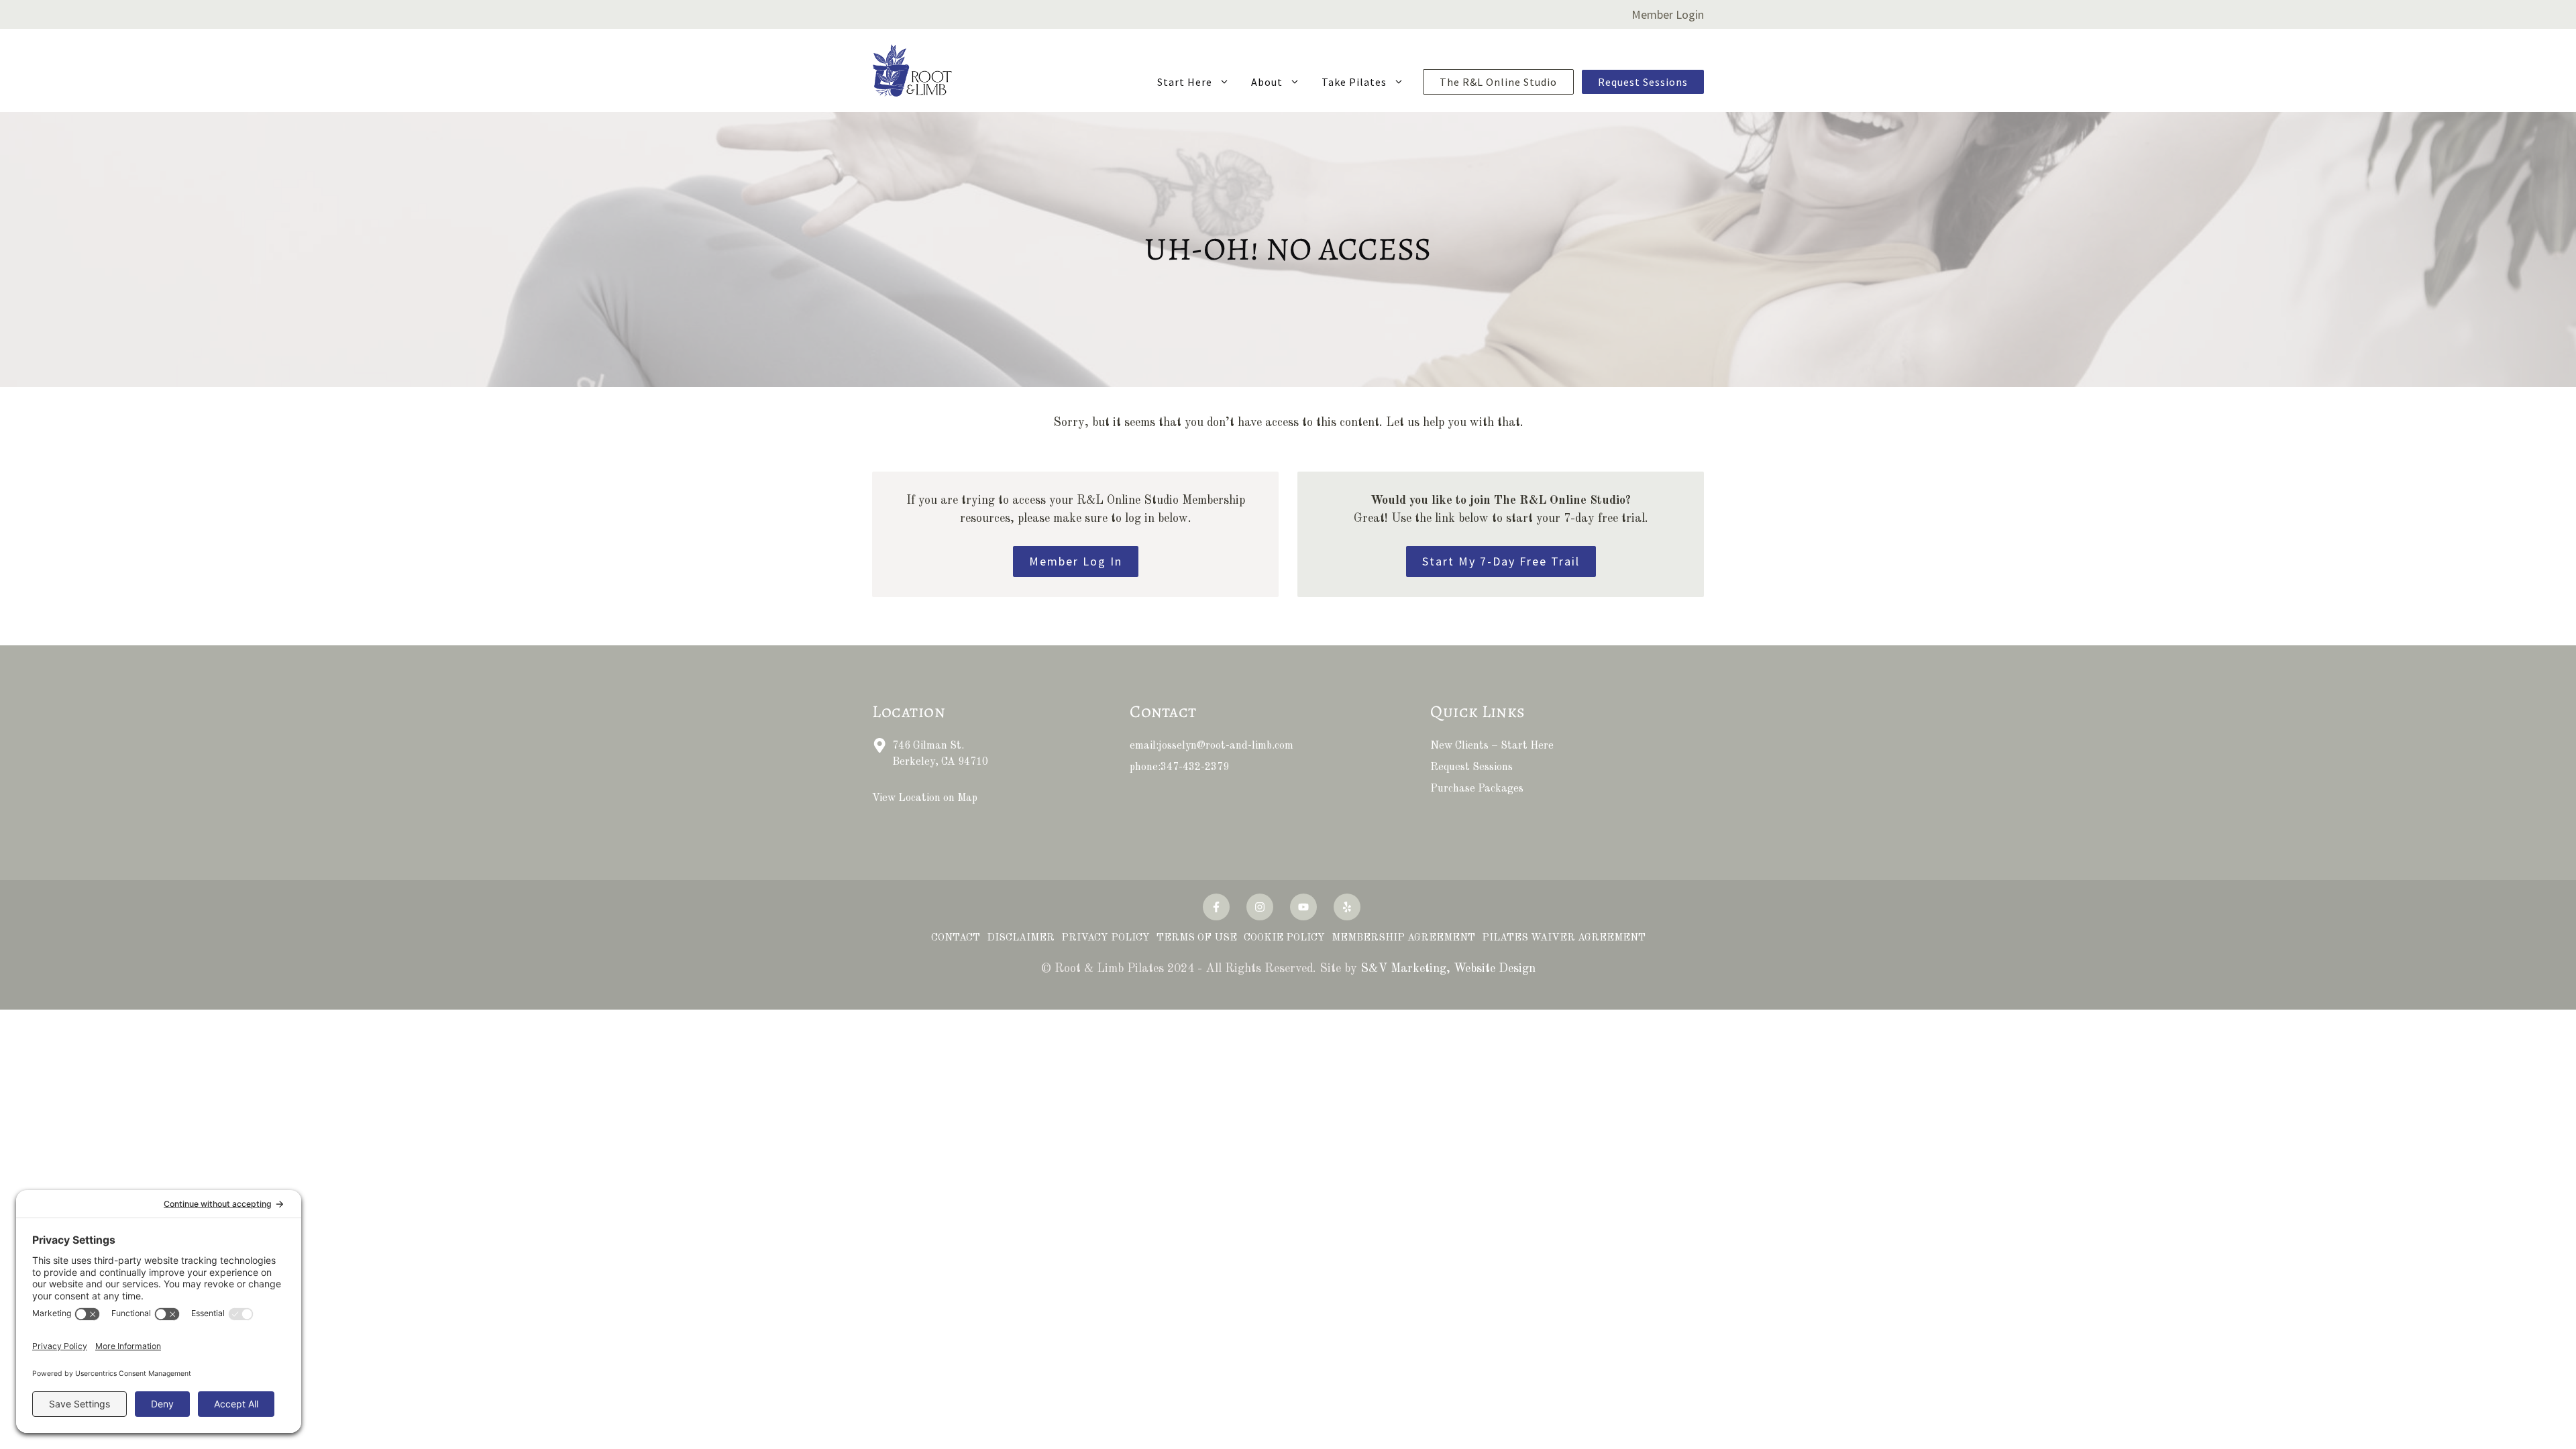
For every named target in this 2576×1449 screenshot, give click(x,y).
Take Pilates (1354, 82)
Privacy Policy (1106, 938)
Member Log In (1076, 561)
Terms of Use (1197, 938)
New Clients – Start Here (1492, 746)
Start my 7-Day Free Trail (1501, 561)
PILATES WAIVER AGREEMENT (1564, 938)
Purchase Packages (1477, 789)
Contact (956, 938)
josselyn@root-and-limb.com (1226, 746)
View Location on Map (925, 798)
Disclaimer (1021, 938)
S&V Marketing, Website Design (1448, 969)
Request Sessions (1643, 82)
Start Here (1185, 82)
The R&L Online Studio (1498, 82)
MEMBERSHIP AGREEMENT (1403, 938)
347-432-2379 (1195, 767)
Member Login (1668, 14)
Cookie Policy (1284, 938)
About (1267, 82)
